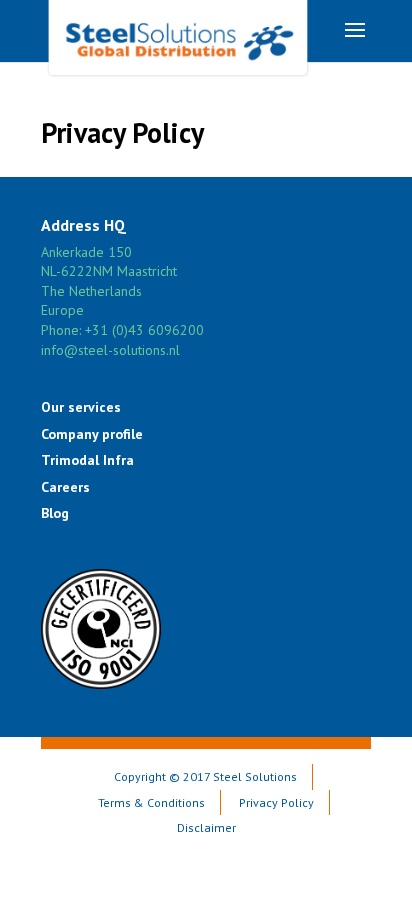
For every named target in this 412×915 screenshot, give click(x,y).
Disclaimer (206, 827)
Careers (65, 487)
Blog (55, 513)
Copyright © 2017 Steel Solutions (205, 776)
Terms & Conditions (151, 802)
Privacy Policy (276, 802)
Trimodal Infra (87, 460)
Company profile (92, 434)
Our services (81, 407)
